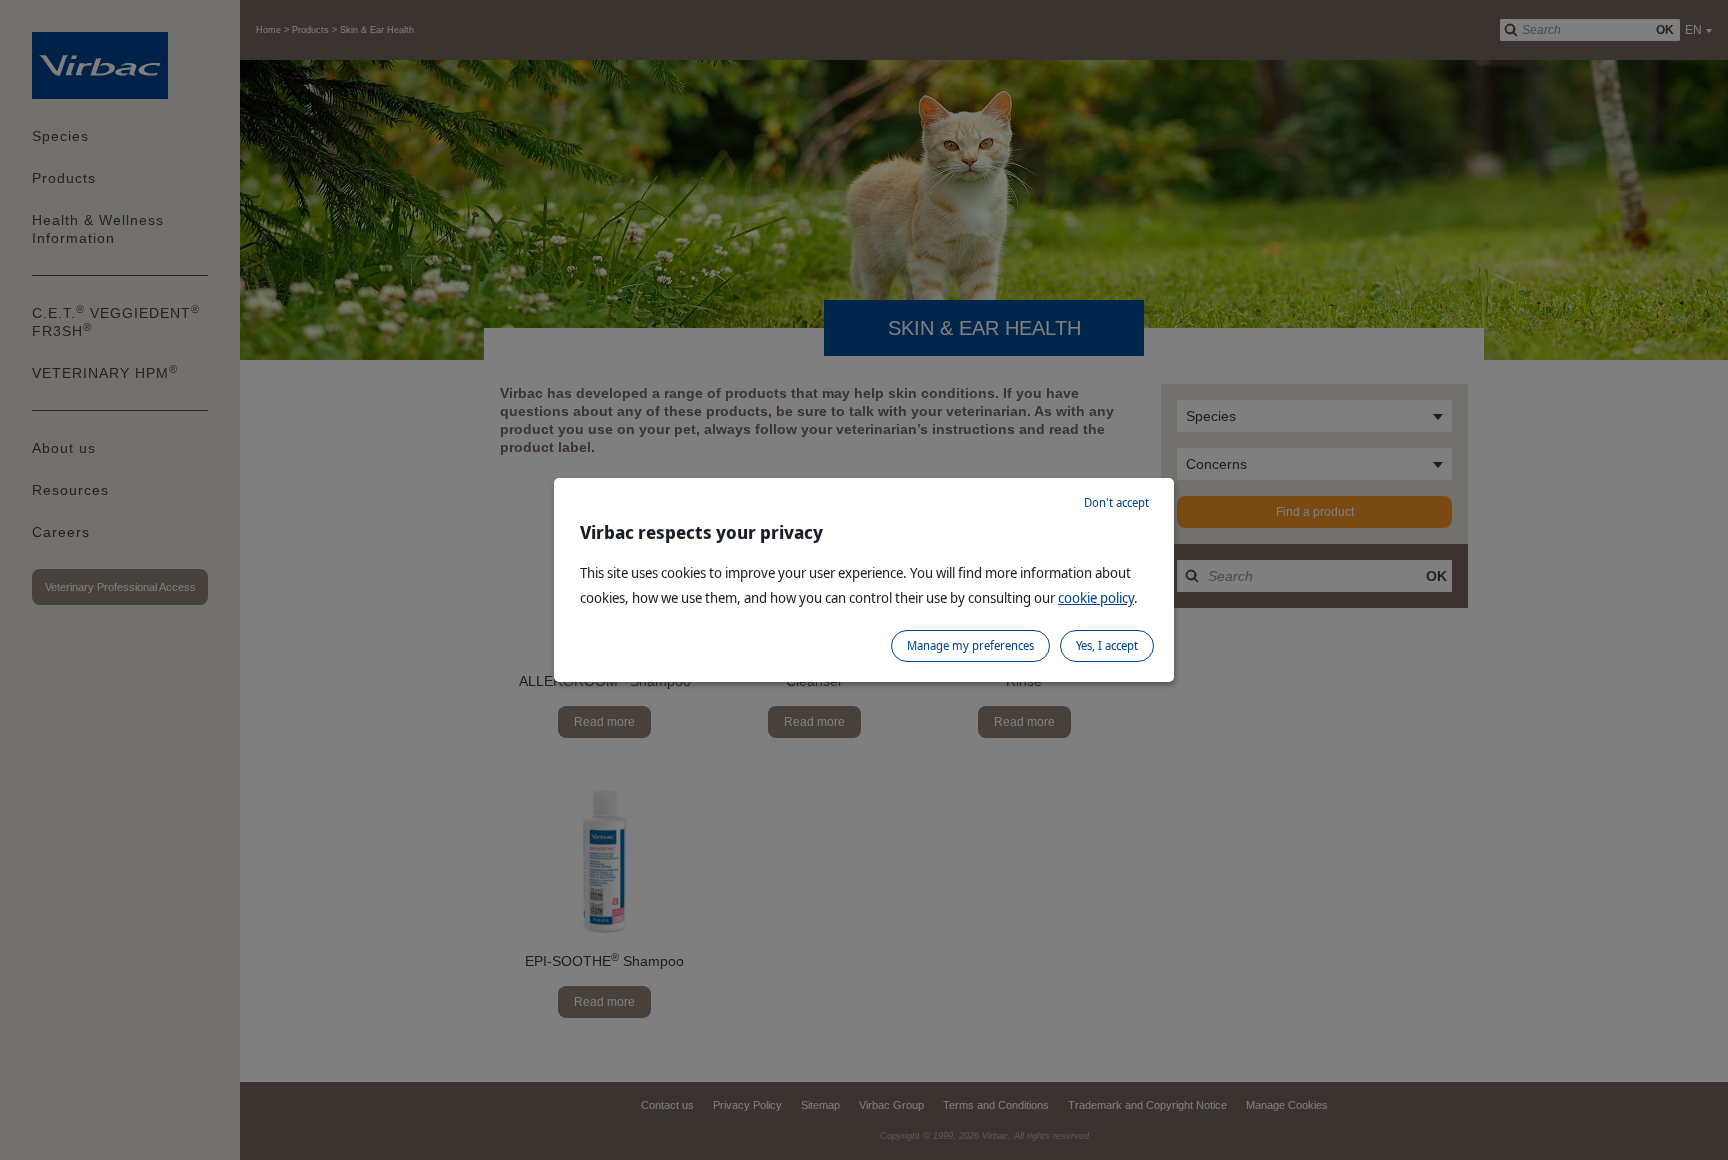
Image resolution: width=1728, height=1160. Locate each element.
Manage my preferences (970, 645)
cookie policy (1096, 597)
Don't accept (1116, 502)
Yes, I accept (1107, 645)
